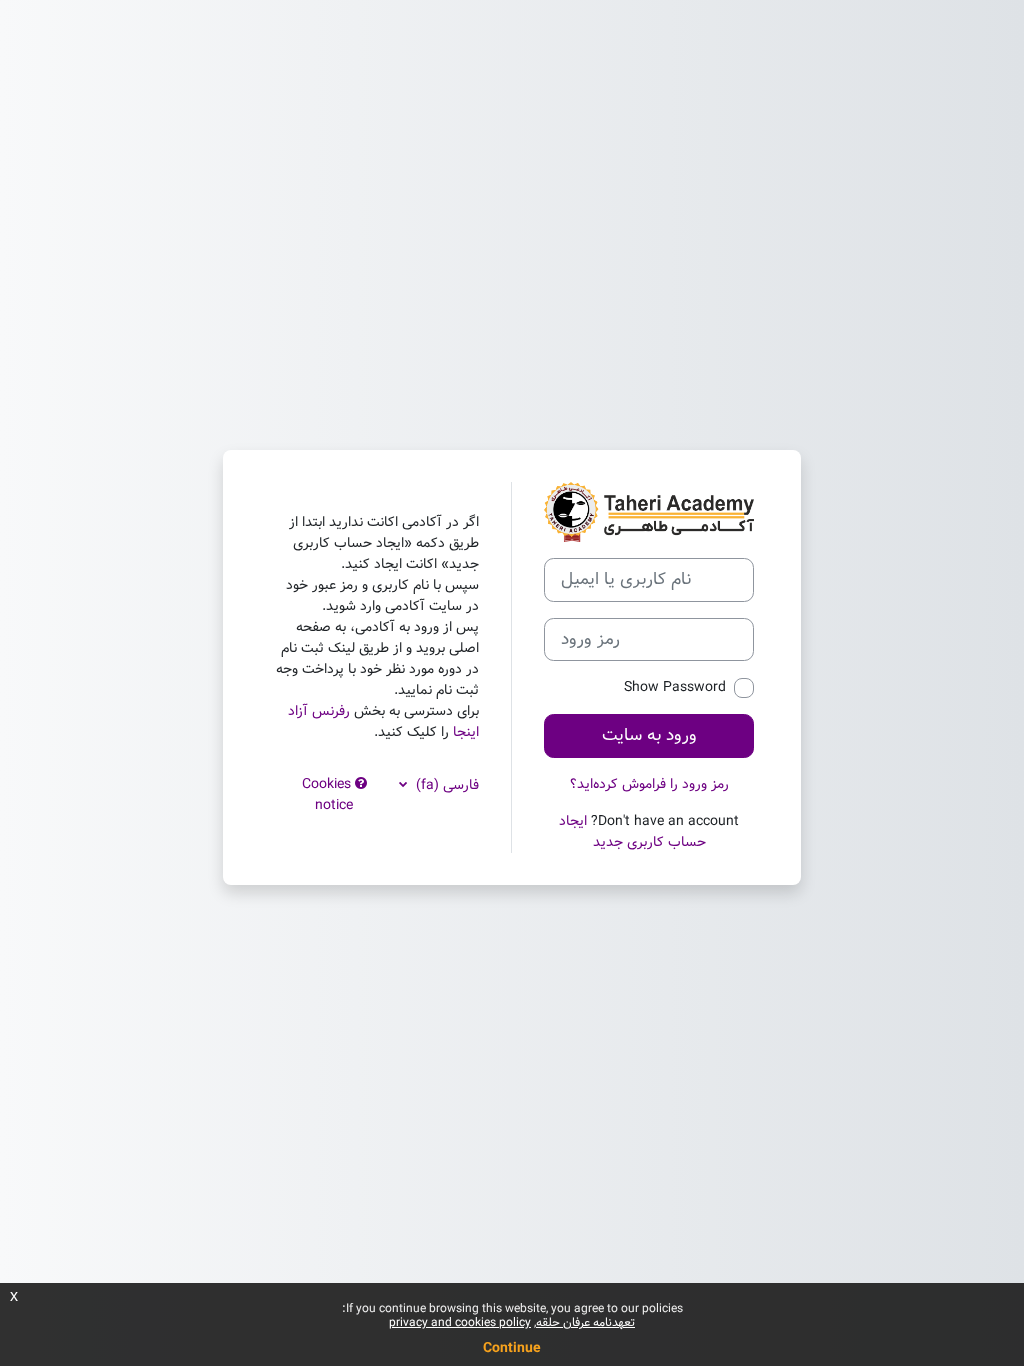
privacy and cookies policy (460, 1322)
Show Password (675, 687)
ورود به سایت (649, 735)
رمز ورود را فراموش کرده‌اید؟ (649, 784)
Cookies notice (328, 794)
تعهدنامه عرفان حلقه (585, 1322)
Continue (512, 1348)
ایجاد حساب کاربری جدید (632, 831)
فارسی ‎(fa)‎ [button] (445, 785)
